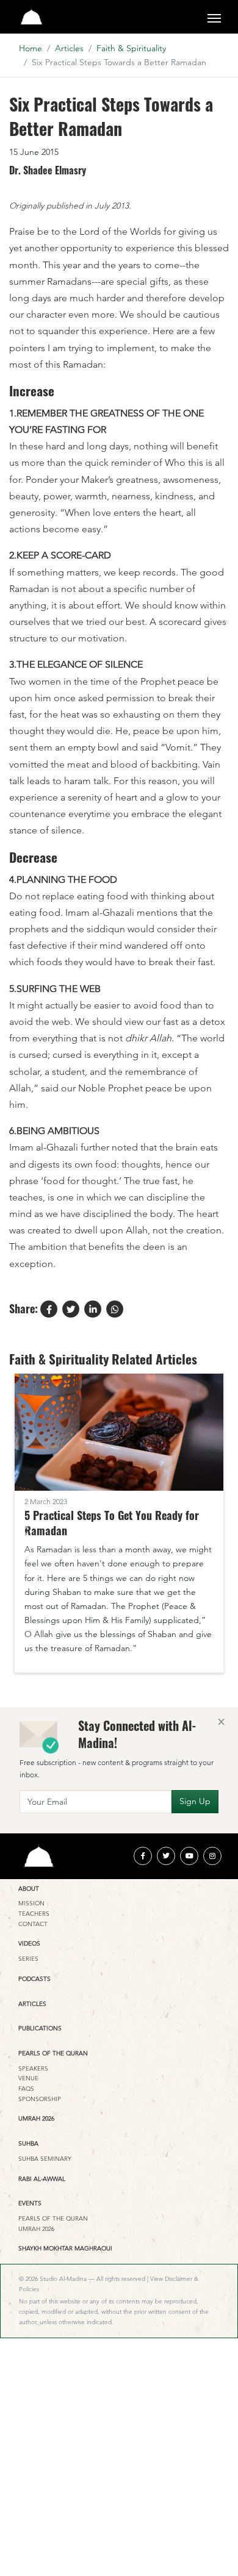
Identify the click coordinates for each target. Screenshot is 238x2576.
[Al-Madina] (31, 17)
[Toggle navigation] (214, 17)
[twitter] (166, 1856)
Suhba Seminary (45, 2159)
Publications (40, 2028)
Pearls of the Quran (53, 2053)
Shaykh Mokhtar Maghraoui (65, 2248)
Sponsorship (40, 2099)
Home (31, 48)
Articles (69, 48)
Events (30, 2203)
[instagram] (212, 1856)
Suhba (28, 2143)
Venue (28, 2078)
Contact (33, 1924)
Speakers (33, 2068)
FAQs (26, 2089)
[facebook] (143, 1856)
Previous (25, 1531)
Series (28, 1959)
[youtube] (189, 1856)
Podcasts (34, 1979)
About (29, 1889)
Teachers (34, 1914)
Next (213, 1531)
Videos (29, 1943)
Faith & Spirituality (131, 48)
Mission (31, 1903)
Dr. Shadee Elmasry (48, 171)
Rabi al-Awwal (42, 2179)
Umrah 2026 (36, 2118)
